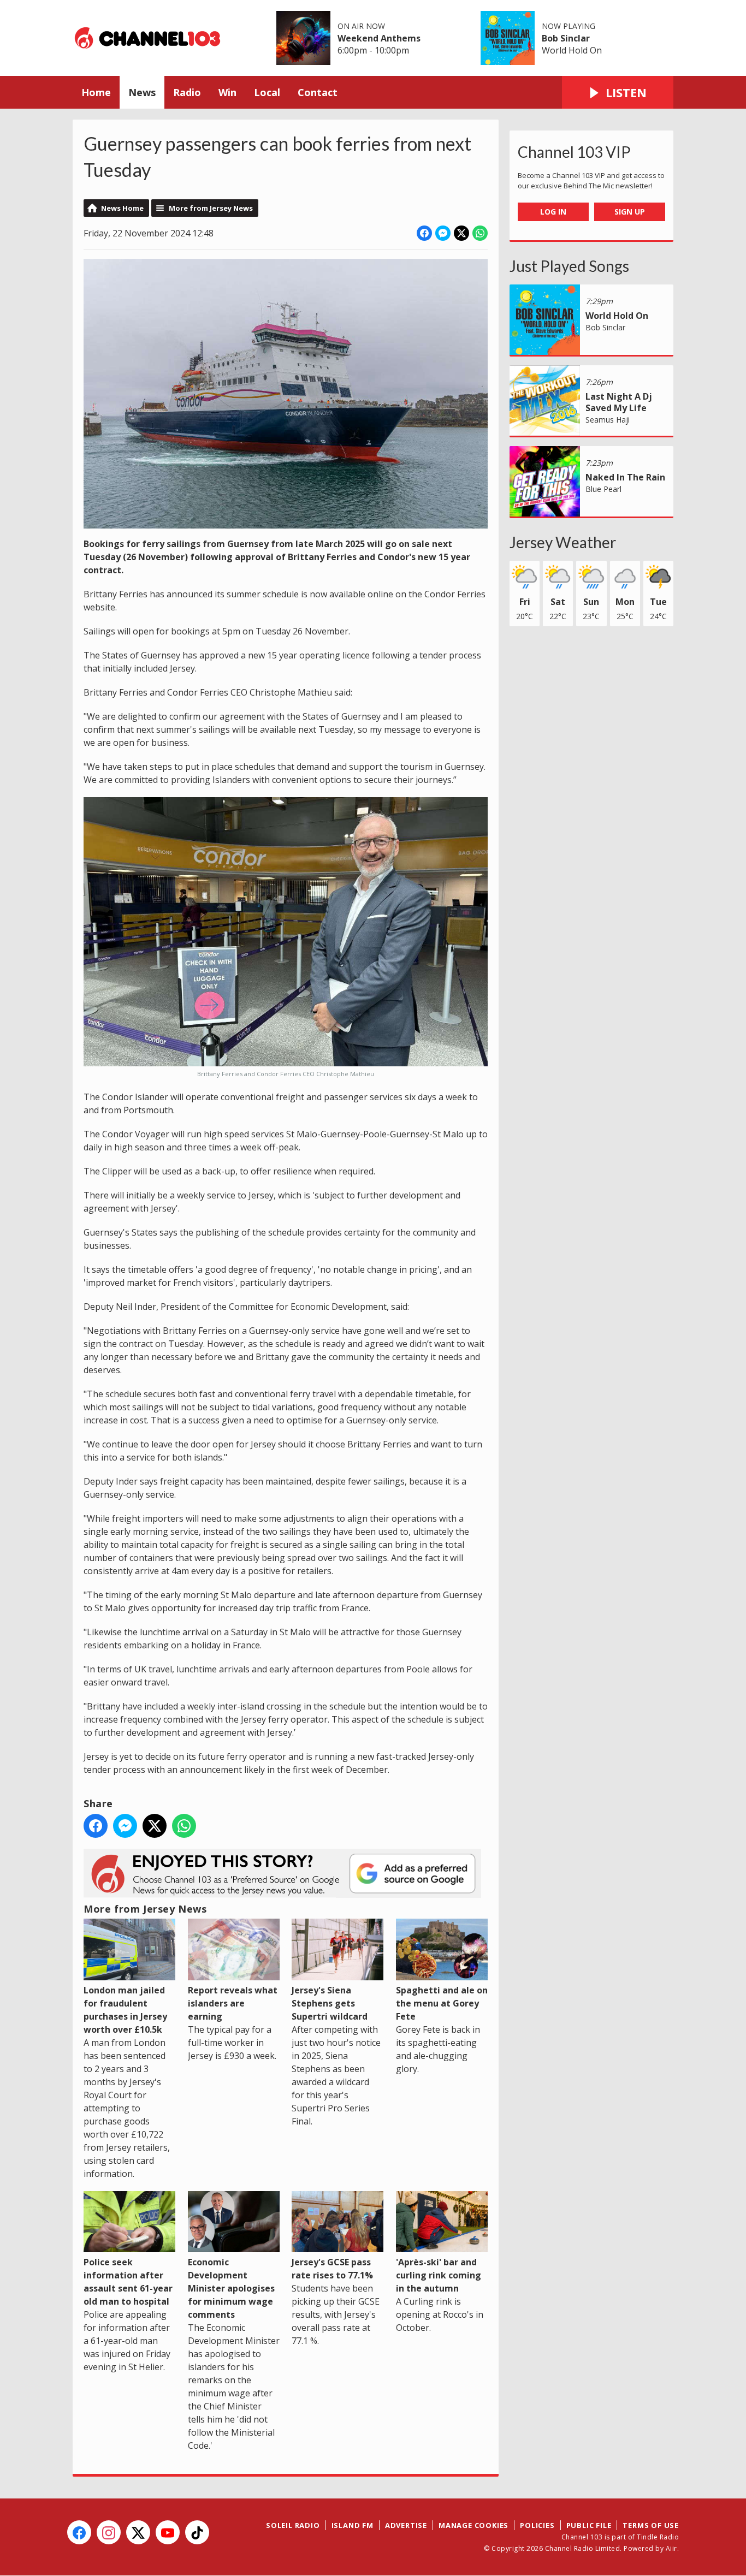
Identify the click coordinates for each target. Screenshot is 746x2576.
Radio (187, 92)
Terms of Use (651, 2525)
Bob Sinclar (566, 38)
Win (227, 92)
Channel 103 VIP (574, 152)
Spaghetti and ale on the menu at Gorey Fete (442, 2003)
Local (267, 92)
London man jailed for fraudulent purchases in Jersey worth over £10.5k (125, 2010)
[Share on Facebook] (424, 233)
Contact (318, 92)
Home (96, 92)
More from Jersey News (211, 208)
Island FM (353, 2525)
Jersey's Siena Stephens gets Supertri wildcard (330, 2003)
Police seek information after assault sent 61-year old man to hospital (128, 2282)
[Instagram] (109, 2532)
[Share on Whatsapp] (480, 233)
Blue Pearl (603, 489)
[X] (138, 2532)
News (142, 92)
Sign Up (630, 212)
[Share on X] (461, 233)
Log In (553, 212)
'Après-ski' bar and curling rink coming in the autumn (439, 2275)
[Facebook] (79, 2532)
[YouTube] (168, 2532)
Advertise (406, 2525)
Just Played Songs (569, 266)
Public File (589, 2525)
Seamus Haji (608, 420)
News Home (122, 208)
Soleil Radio (293, 2525)
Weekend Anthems (379, 38)
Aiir (671, 2548)
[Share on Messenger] (443, 233)
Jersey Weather (563, 542)
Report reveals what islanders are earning (233, 2003)
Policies (537, 2525)
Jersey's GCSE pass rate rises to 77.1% (332, 2269)
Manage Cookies (473, 2525)
